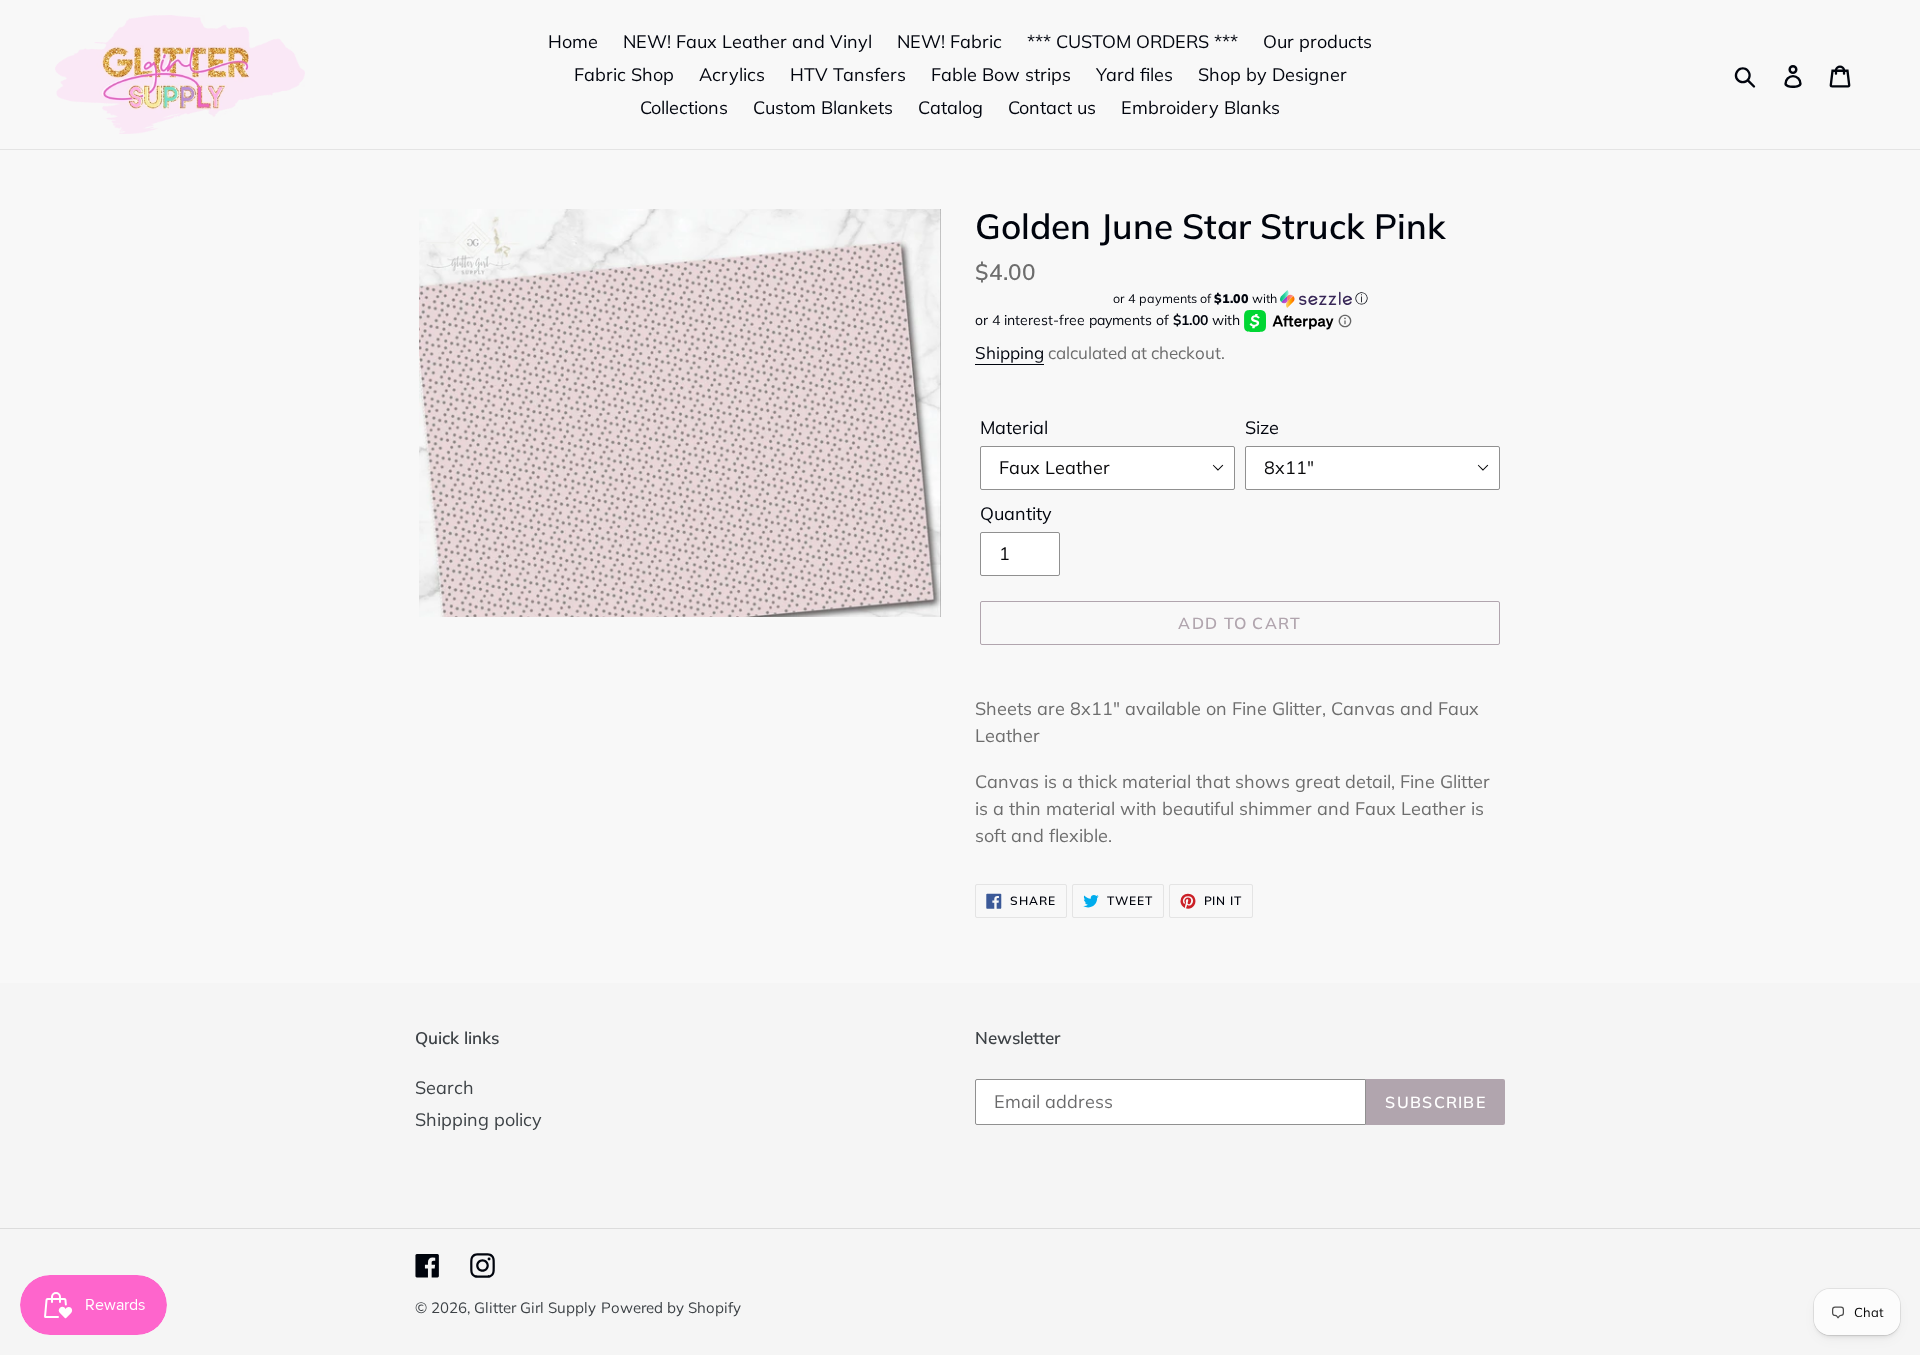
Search (444, 1087)
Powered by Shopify (671, 1307)
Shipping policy (478, 1119)
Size (1262, 427)
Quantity (1016, 513)
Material (1014, 427)
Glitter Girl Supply (535, 1307)
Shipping (1009, 352)
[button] (1240, 298)
